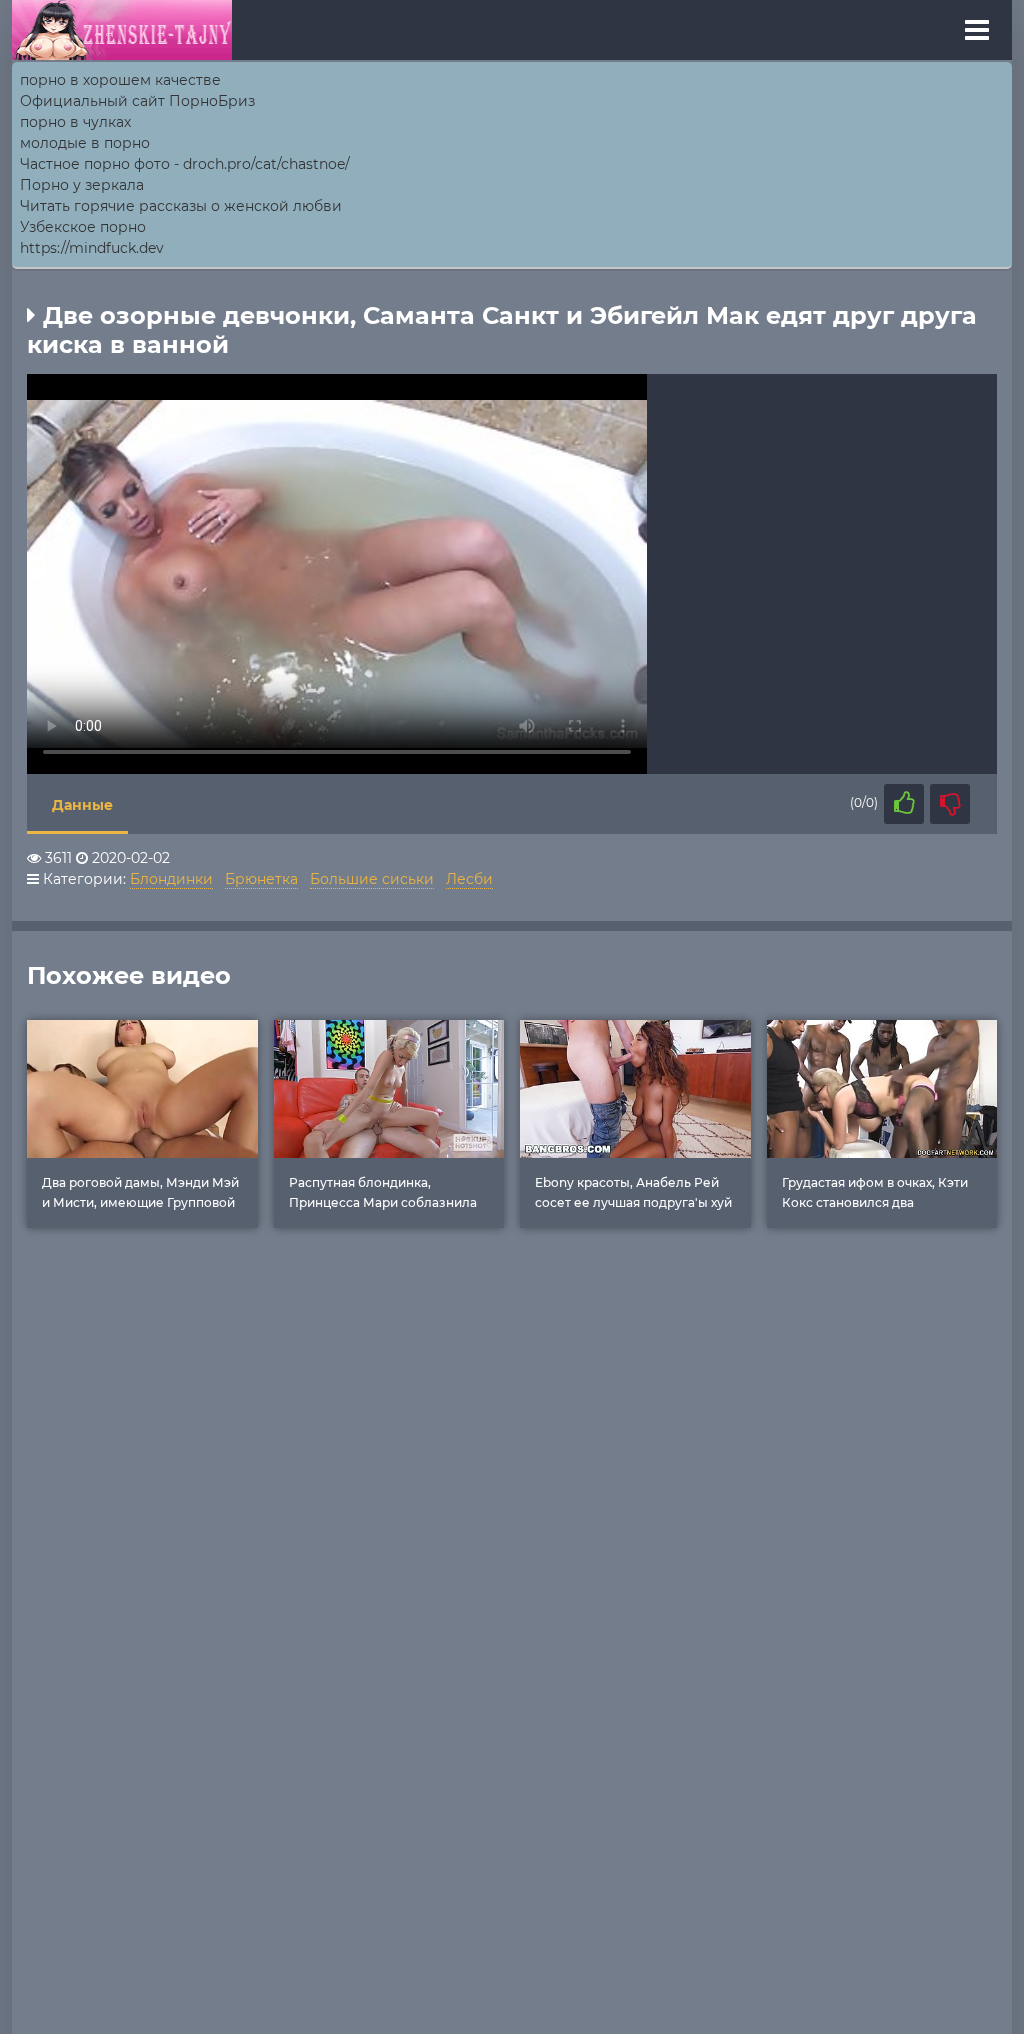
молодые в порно (85, 143)
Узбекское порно (83, 227)
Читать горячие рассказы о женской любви (181, 206)
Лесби (469, 879)
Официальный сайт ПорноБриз (137, 101)
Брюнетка (261, 879)
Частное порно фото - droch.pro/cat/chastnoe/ (185, 164)
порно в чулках (75, 122)
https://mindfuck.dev (92, 248)
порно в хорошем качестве (120, 80)
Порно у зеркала (82, 185)
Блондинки (171, 879)
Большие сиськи (372, 879)
